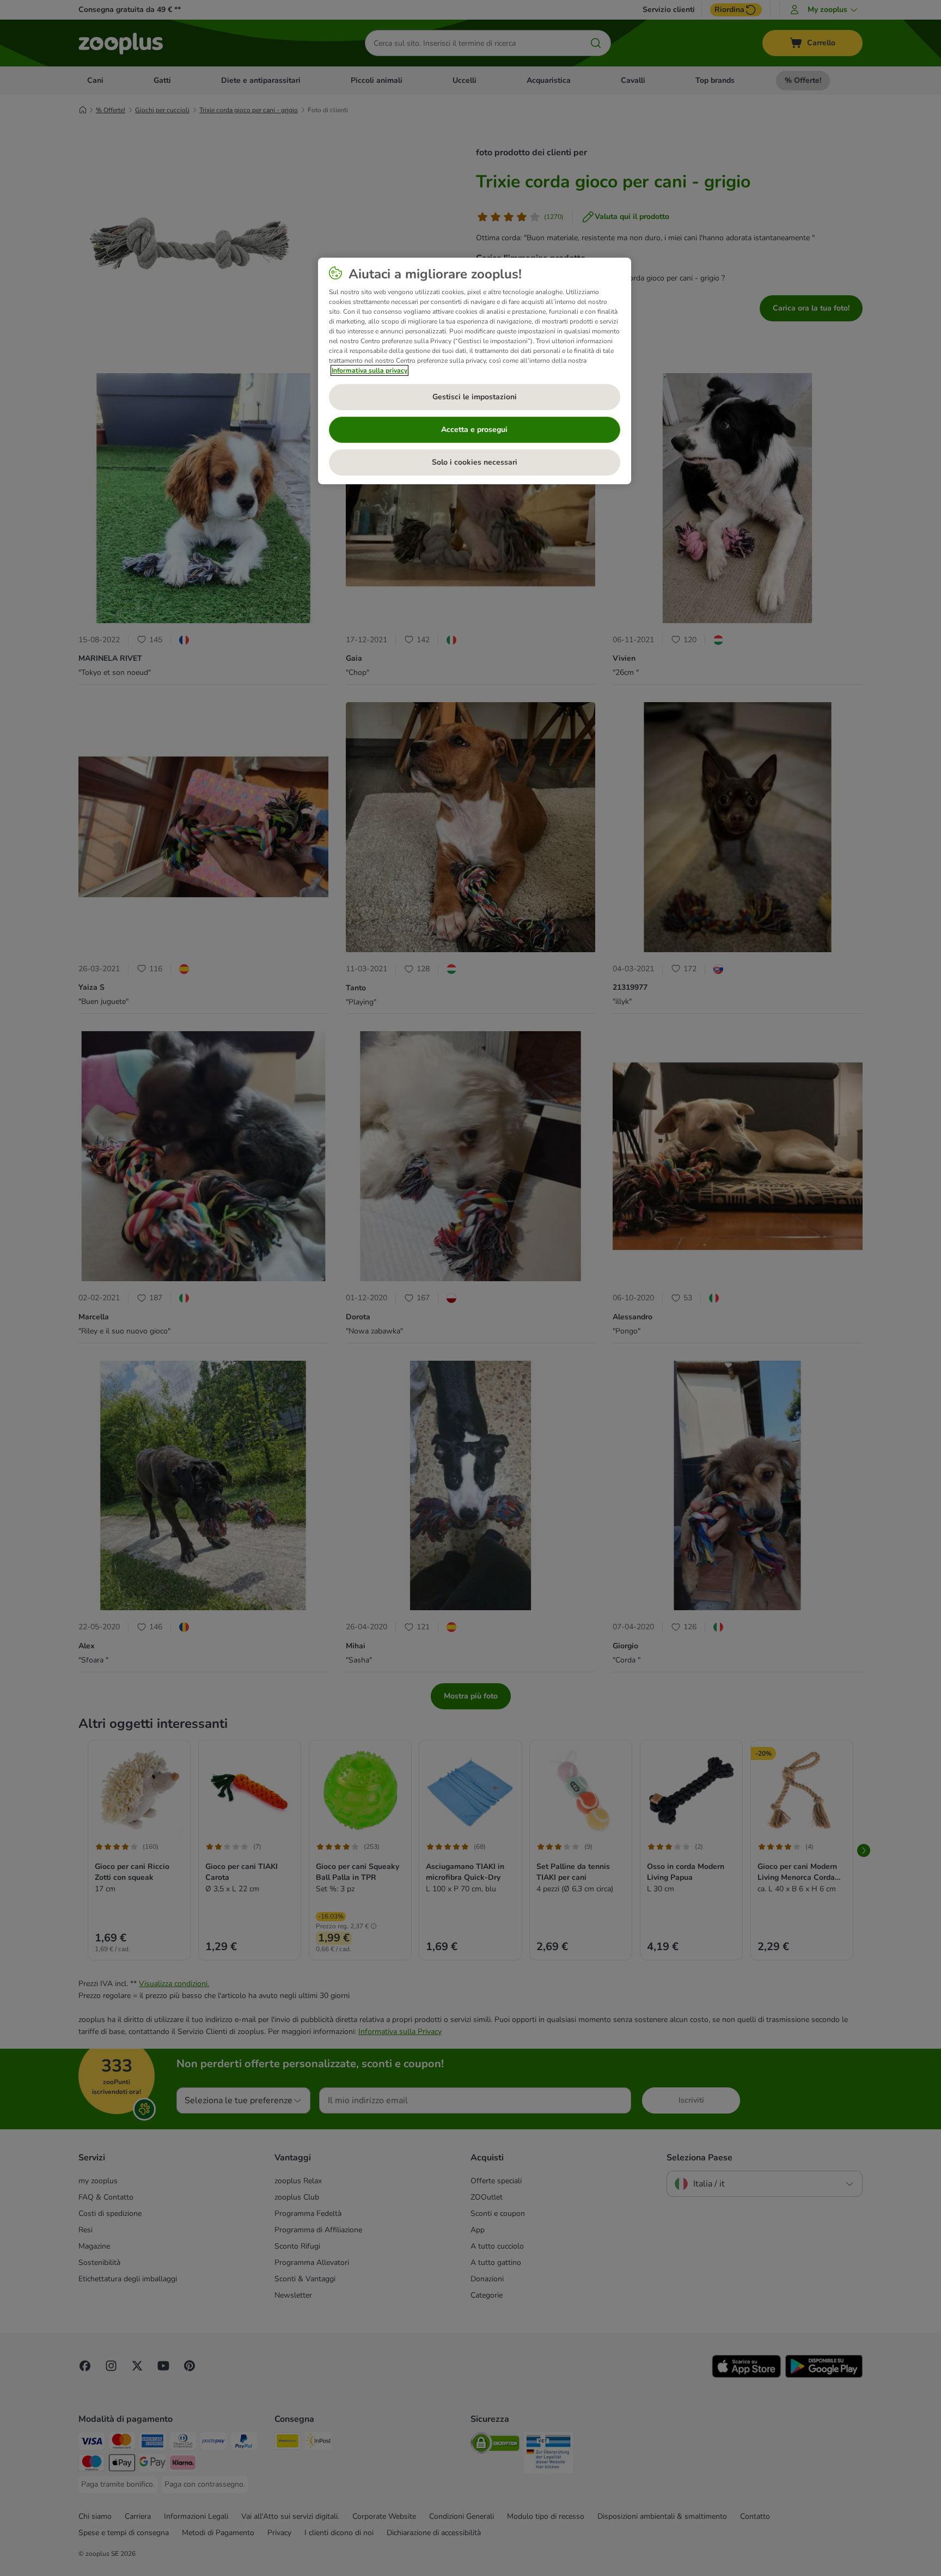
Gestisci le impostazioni (475, 397)
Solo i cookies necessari (475, 462)
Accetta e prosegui (474, 430)
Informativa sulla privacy (369, 370)
